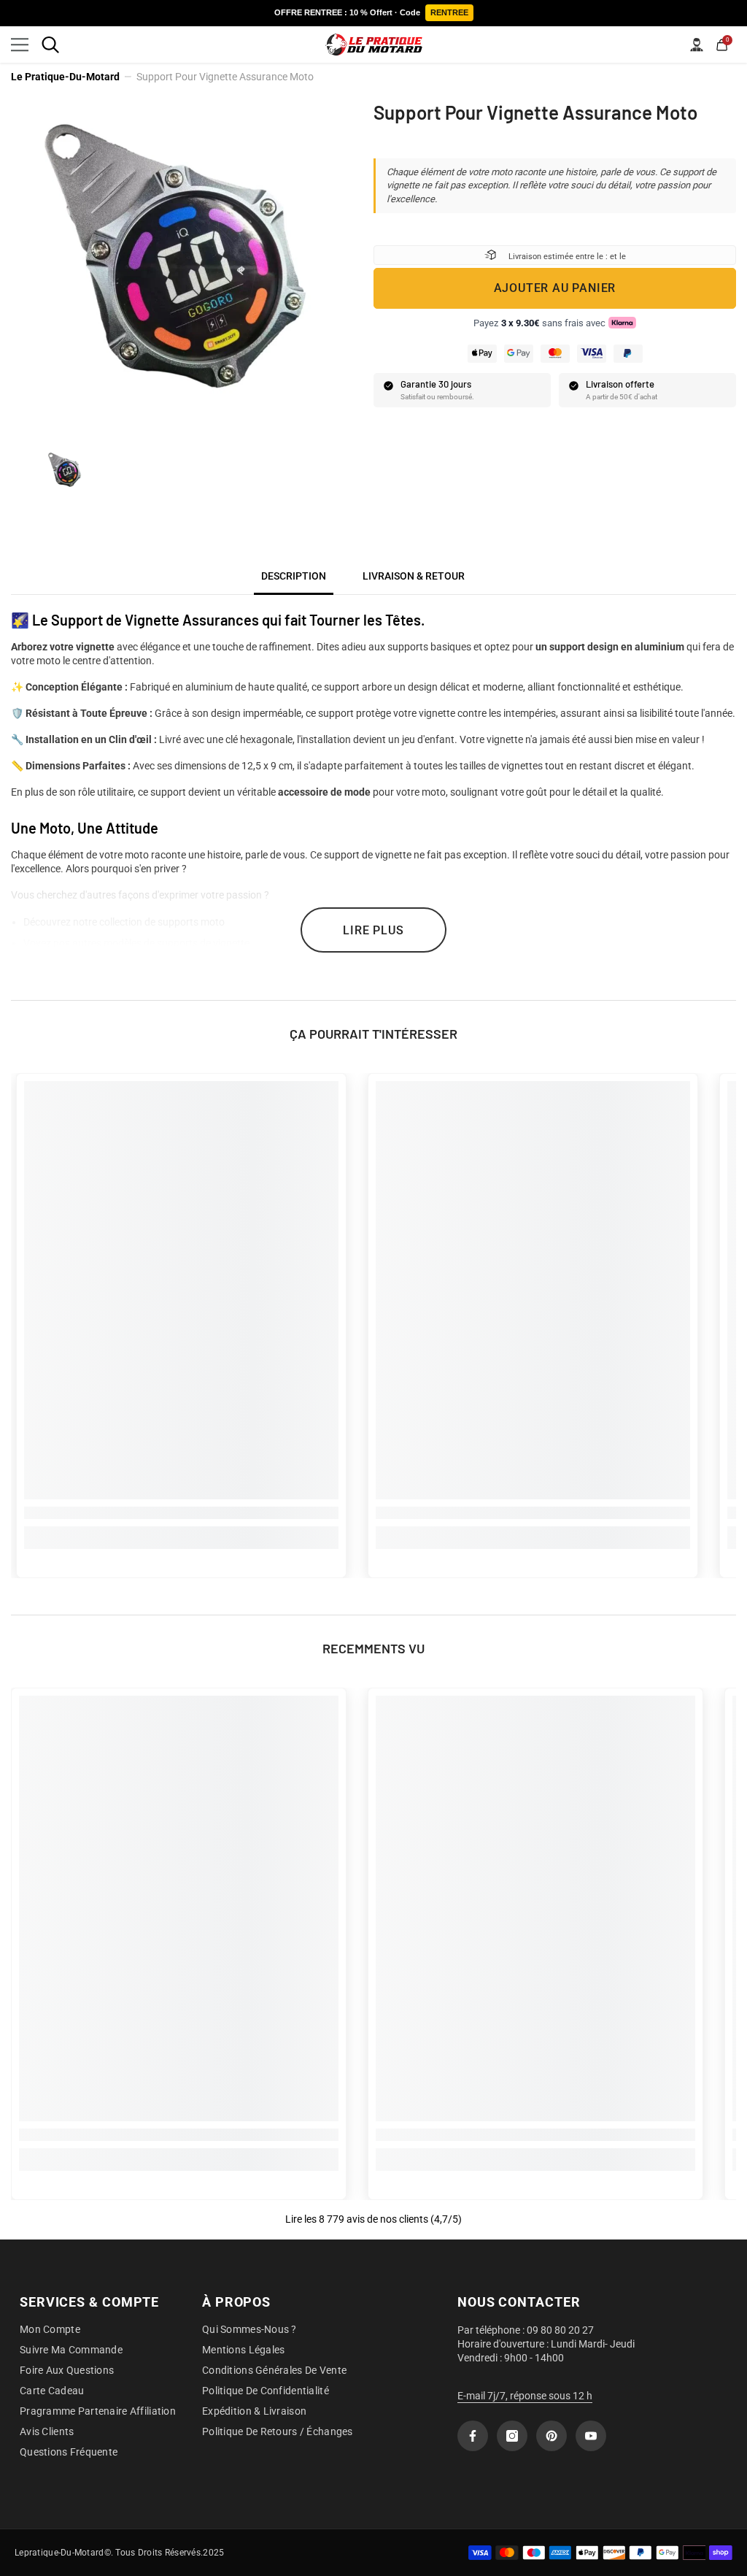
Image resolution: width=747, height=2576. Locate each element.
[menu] (20, 45)
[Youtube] (591, 2436)
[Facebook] (473, 2436)
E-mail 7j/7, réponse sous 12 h (525, 2396)
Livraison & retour (414, 576)
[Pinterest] (551, 2436)
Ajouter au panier (555, 288)
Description (294, 576)
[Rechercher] (50, 45)
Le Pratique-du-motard (65, 77)
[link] (181, 1513)
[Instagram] (512, 2436)
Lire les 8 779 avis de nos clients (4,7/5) (373, 2219)
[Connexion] (697, 45)
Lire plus (373, 930)
